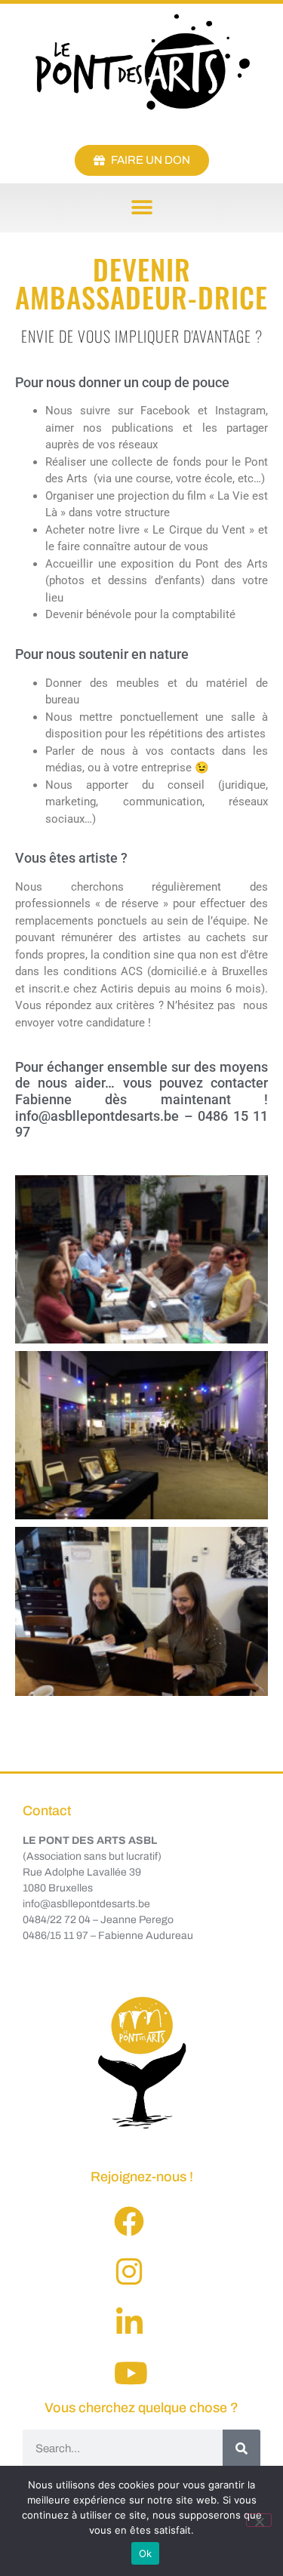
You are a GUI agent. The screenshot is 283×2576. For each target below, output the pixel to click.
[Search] (241, 2448)
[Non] (259, 2520)
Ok (146, 2553)
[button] (141, 208)
